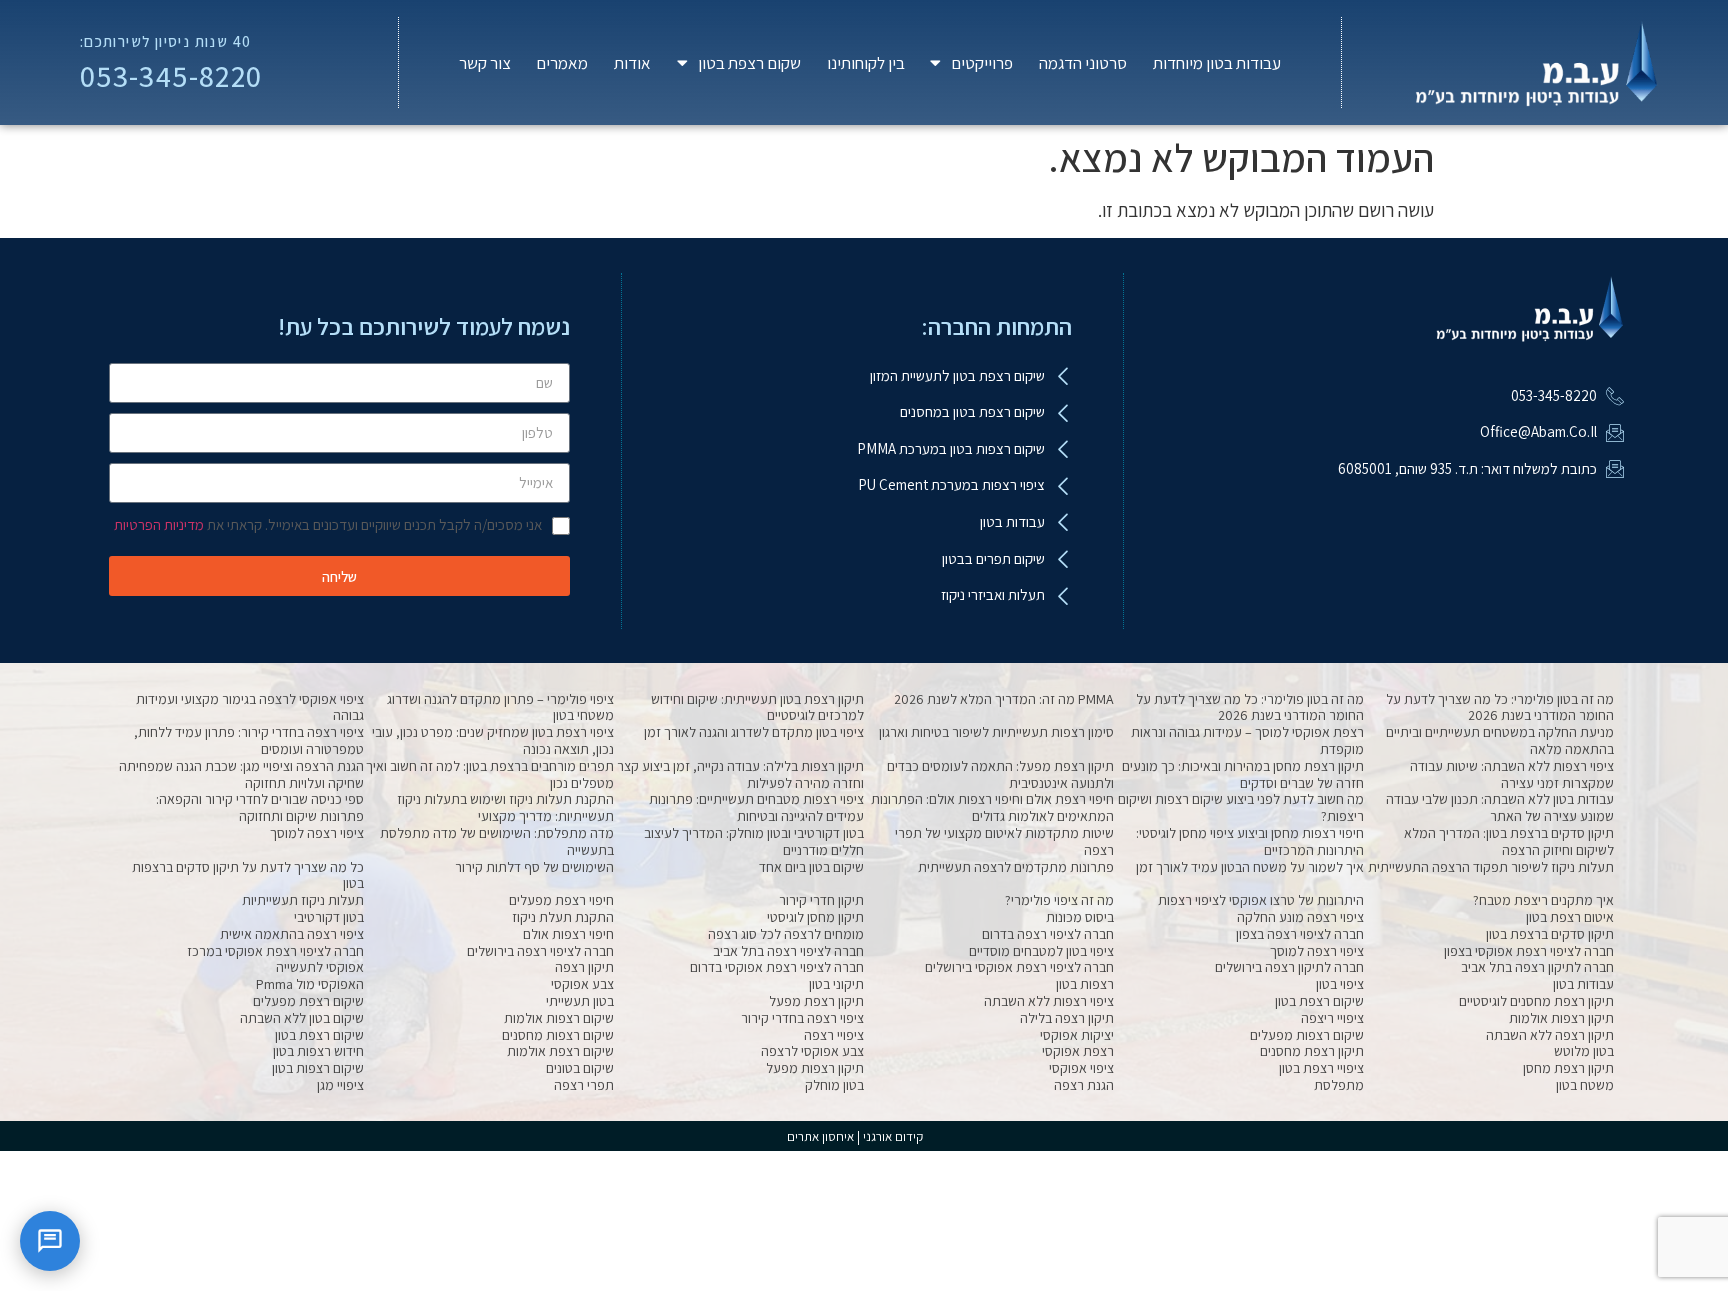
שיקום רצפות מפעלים (1307, 1035)
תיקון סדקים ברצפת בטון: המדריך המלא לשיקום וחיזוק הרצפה (1509, 841)
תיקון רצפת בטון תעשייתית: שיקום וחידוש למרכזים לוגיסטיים (757, 707)
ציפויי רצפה (834, 1035)
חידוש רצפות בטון (318, 1051)
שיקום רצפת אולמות (560, 1051)
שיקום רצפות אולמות (559, 1018)
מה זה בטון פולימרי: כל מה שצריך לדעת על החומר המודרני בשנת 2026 (1500, 707)
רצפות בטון (1085, 984)
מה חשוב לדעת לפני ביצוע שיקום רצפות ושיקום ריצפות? (1241, 807)
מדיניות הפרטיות (159, 524)
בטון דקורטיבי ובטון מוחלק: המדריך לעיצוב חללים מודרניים (754, 841)
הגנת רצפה (1084, 1085)
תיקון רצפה (584, 967)
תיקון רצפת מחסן (1568, 1068)
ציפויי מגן (340, 1085)
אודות (632, 63)
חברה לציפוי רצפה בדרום (1048, 934)
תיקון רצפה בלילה (1067, 1018)
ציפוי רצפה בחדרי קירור (802, 1018)
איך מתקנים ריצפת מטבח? (1543, 900)
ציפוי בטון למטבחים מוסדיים (1041, 951)
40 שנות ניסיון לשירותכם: (166, 41)
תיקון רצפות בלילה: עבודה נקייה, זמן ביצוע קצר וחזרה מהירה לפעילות (740, 774)
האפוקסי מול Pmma (310, 984)
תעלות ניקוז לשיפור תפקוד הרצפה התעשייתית (1491, 867)
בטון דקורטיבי (329, 917)
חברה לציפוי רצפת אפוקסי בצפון (1529, 951)
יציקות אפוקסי (1077, 1035)
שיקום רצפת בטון (1319, 1001)
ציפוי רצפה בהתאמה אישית (292, 934)
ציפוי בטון (1340, 984)
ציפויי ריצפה (1332, 1018)
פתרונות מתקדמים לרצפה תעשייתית (1016, 867)
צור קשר (485, 63)
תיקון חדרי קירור (821, 900)
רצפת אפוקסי (1078, 1051)
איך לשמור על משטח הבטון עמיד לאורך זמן (1250, 867)
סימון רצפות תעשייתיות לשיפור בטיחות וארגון (996, 732)
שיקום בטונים (580, 1068)
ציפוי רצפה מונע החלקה (1300, 917)
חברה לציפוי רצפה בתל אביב (788, 951)
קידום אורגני (894, 1136)
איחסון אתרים (820, 1136)
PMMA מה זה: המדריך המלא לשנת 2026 (1004, 699)
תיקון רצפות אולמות (1561, 1018)
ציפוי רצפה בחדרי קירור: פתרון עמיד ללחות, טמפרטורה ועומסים (249, 740)
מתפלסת (1339, 1085)
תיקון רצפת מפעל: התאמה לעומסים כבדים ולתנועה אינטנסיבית (1000, 774)
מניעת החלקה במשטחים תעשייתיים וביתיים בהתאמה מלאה (1500, 740)
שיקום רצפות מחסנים (558, 1035)
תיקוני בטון (836, 984)
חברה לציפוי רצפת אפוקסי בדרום (777, 967)
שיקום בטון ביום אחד (811, 867)
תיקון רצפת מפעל (816, 1001)
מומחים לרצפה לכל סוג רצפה (786, 934)
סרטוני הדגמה (1083, 63)
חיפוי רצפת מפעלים (561, 900)
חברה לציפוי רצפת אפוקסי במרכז (275, 951)
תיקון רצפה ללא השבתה (1550, 1035)
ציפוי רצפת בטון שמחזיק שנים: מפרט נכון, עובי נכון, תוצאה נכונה (493, 740)
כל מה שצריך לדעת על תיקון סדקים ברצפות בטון (248, 875)
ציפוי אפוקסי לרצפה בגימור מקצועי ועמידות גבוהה (250, 707)
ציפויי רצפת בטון (1321, 1068)
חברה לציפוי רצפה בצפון (1300, 934)
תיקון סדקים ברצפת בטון (1550, 934)
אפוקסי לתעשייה (320, 967)
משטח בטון (1585, 1085)
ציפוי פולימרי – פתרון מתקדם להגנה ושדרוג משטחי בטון (500, 707)
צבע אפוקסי (582, 984)
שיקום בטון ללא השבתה (302, 1018)
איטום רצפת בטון (1570, 917)
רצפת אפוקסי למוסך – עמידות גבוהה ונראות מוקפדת (1247, 740)
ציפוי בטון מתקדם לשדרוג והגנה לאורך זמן (754, 732)
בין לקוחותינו (866, 63)
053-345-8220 (171, 76)
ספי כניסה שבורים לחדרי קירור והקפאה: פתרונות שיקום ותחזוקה (260, 807)
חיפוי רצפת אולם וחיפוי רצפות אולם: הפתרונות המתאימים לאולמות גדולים (992, 807)
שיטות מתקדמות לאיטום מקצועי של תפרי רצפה (1004, 841)
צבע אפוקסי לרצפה (812, 1051)
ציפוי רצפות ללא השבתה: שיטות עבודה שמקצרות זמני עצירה (1512, 774)
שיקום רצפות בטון (318, 1068)
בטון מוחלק (834, 1085)
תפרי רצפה (584, 1085)
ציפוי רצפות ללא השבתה (1049, 1001)
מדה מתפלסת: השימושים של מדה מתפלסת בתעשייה (497, 841)
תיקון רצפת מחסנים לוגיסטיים (1536, 1001)
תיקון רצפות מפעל (815, 1068)
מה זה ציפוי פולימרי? (1059, 900)
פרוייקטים (982, 63)
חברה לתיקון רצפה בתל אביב (1537, 967)
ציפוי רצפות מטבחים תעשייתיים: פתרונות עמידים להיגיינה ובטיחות (756, 807)
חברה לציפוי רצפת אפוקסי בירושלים (1019, 967)
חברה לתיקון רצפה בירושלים (1289, 967)
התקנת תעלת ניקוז (563, 917)
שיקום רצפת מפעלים (308, 1001)
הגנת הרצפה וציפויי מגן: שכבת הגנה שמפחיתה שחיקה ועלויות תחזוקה (241, 774)
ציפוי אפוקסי (1081, 1068)
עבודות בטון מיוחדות (1217, 63)
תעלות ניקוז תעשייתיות (303, 900)
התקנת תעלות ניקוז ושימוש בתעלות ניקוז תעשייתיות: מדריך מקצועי (505, 807)
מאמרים (562, 63)
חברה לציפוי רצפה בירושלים (540, 951)
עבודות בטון (1583, 984)
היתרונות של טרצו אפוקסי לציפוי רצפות (1261, 900)
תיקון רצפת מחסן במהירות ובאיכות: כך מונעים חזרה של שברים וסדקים (1243, 774)
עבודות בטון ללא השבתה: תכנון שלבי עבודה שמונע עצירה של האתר (1500, 807)
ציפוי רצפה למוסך (317, 833)
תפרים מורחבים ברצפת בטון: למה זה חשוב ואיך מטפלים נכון (490, 774)
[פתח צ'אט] (50, 1241)
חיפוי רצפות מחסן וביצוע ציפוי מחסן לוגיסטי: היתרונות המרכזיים (1250, 841)
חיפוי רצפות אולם (568, 934)
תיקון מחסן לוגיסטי (815, 917)
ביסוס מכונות (1080, 917)
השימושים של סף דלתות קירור (534, 867)
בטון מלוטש (1584, 1051)
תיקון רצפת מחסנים (1312, 1051)
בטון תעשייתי (580, 1001)
